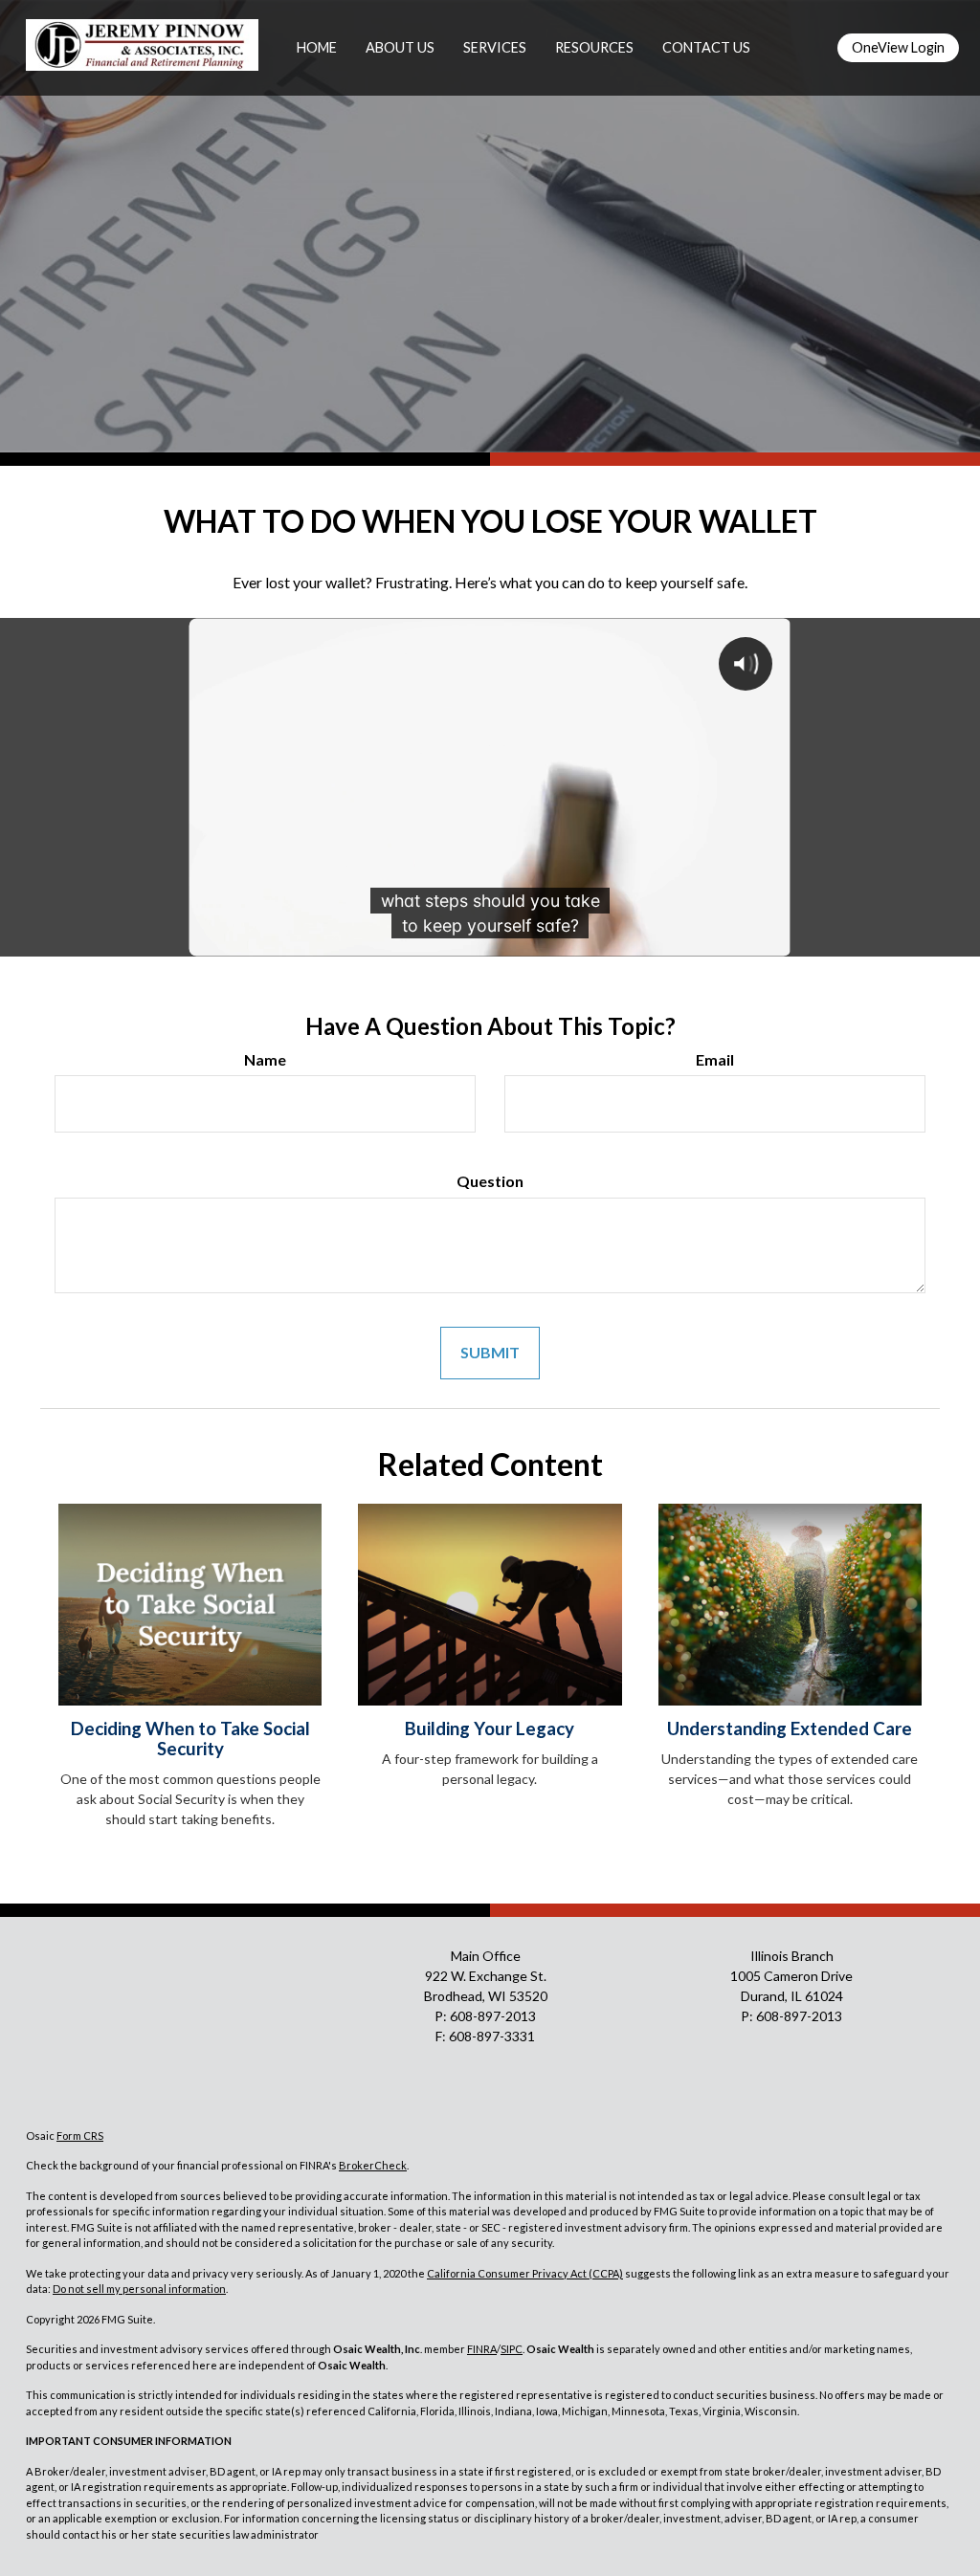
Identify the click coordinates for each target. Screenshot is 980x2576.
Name (265, 1059)
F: (442, 2036)
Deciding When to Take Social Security (190, 1739)
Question (490, 1181)
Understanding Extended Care (790, 1728)
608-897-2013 (493, 2016)
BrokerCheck (373, 2165)
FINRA (482, 2349)
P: (442, 2016)
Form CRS (80, 2136)
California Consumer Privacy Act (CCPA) (525, 2273)
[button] (400, 48)
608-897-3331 (492, 2036)
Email (715, 1059)
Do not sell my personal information (139, 2289)
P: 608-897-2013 (791, 2016)
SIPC (512, 2349)
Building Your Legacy (490, 1728)
